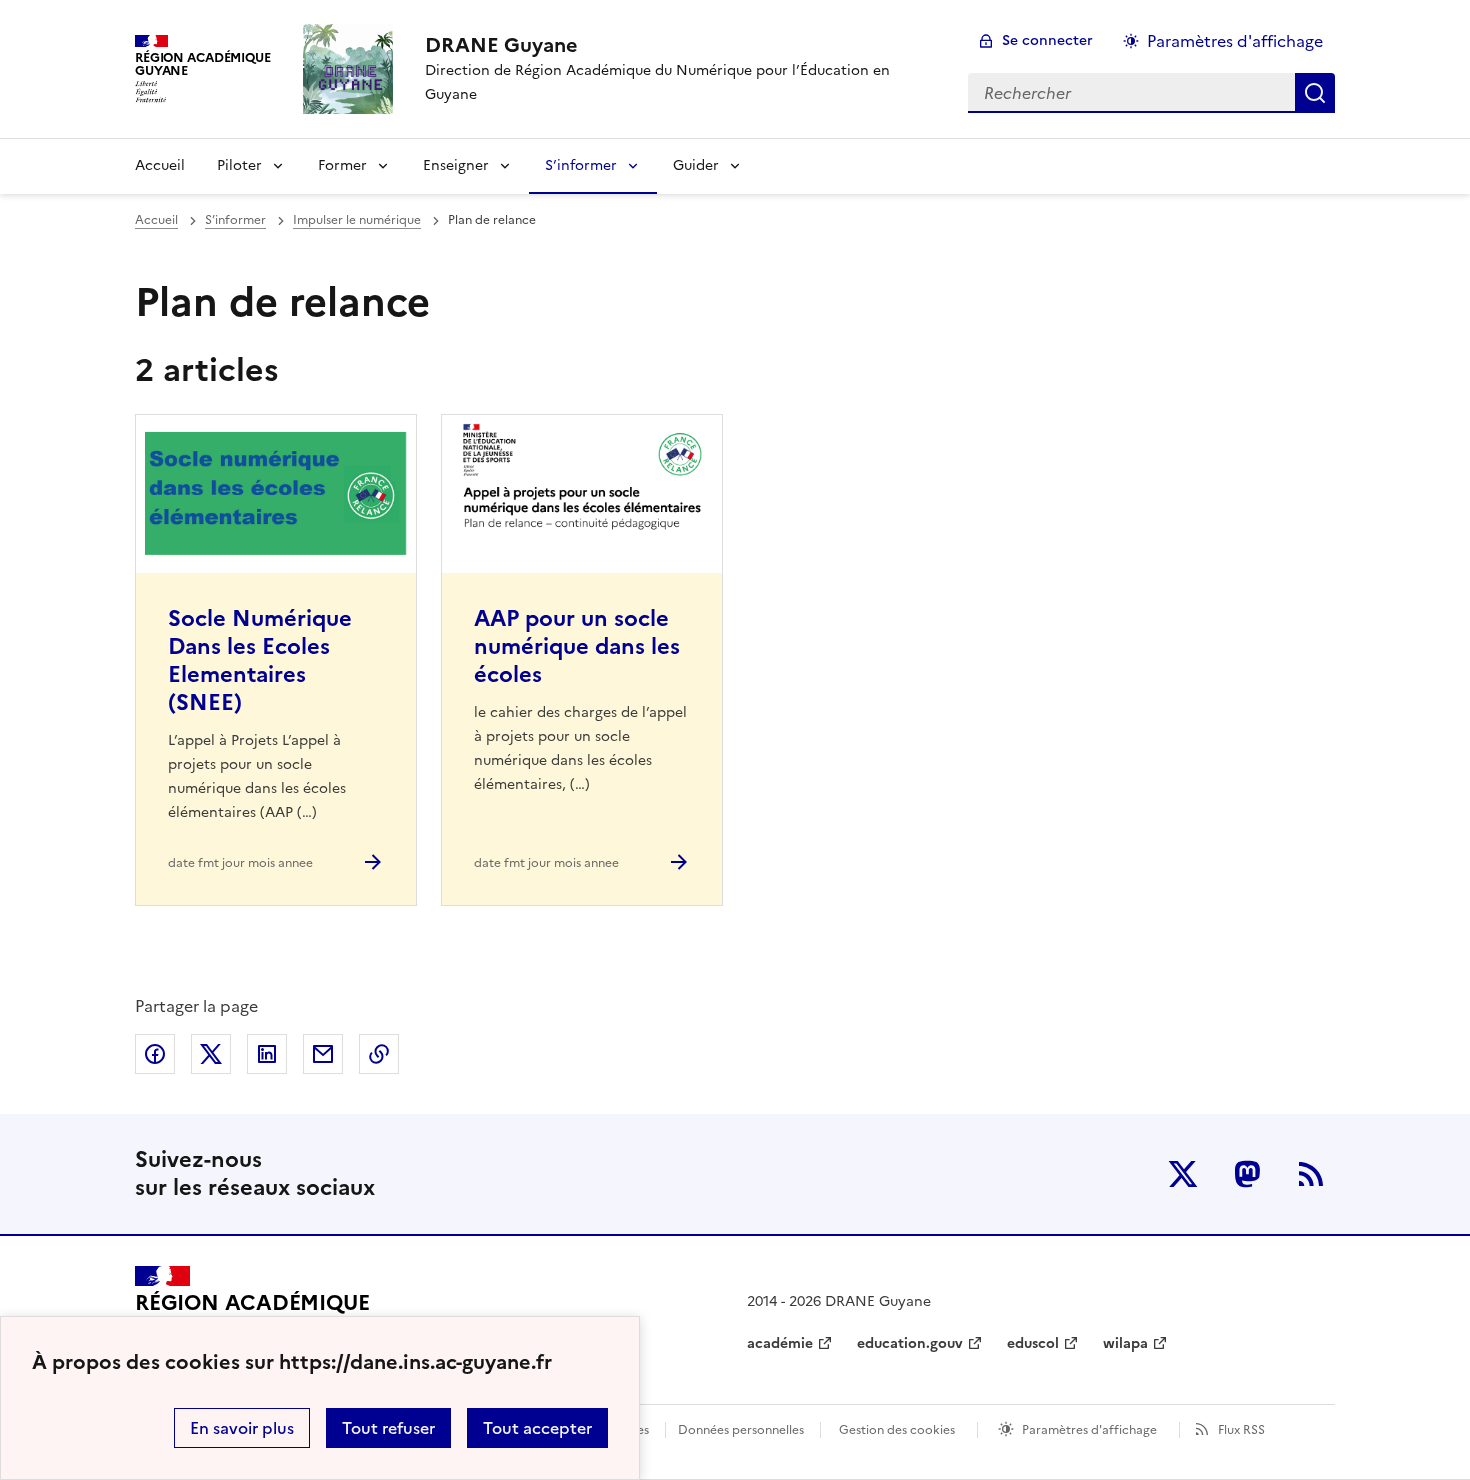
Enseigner (456, 165)
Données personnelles (741, 1430)
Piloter (239, 165)
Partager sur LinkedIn (267, 1054)
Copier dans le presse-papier (379, 1054)
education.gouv (910, 1343)
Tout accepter (537, 1428)
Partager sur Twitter (211, 1054)
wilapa (1125, 1343)
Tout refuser (388, 1428)
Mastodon (1247, 1174)
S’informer (581, 165)
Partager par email (323, 1054)
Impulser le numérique (357, 220)
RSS (1311, 1174)
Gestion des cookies (897, 1430)
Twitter (1183, 1174)
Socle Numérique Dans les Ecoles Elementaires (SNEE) (260, 660)
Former (342, 165)
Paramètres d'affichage (1235, 41)
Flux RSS (1241, 1430)
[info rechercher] (1315, 93)
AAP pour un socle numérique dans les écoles (577, 646)
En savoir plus (242, 1428)
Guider (696, 165)
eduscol (1033, 1343)
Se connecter (1047, 40)
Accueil (160, 165)
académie (780, 1343)
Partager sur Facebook (155, 1054)
